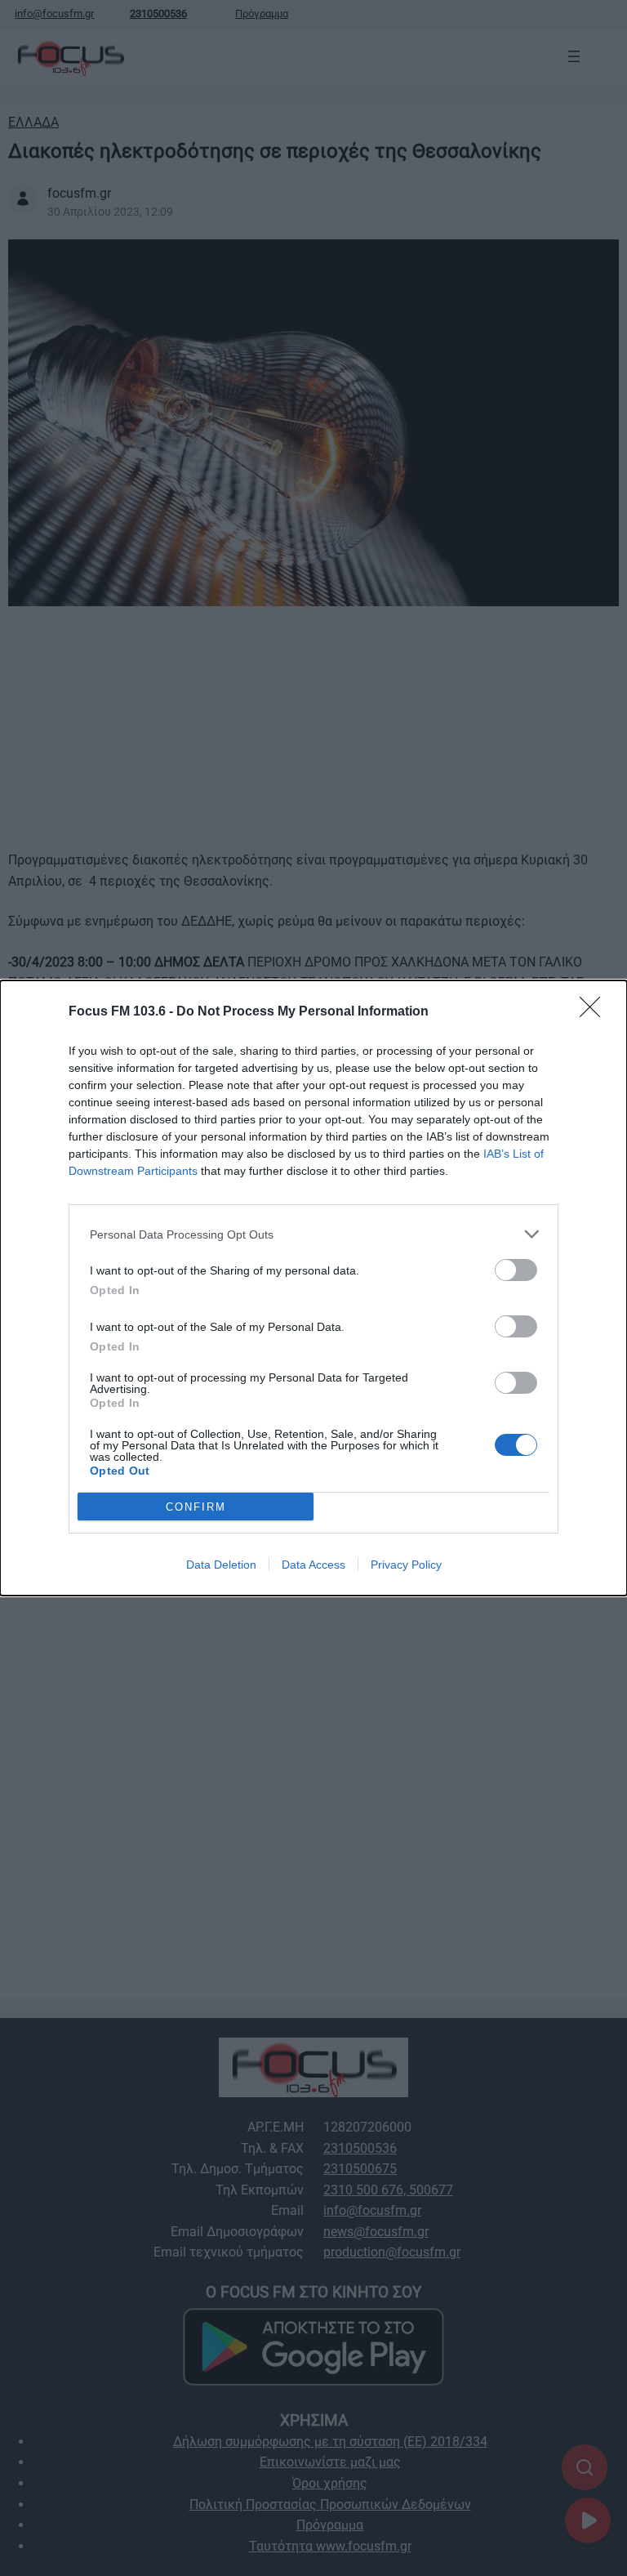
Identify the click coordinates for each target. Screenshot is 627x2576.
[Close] (595, 1012)
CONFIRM (196, 1507)
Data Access (313, 1565)
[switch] (516, 1270)
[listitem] (313, 1234)
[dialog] (313, 1288)
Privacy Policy (406, 1565)
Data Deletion (221, 1565)
